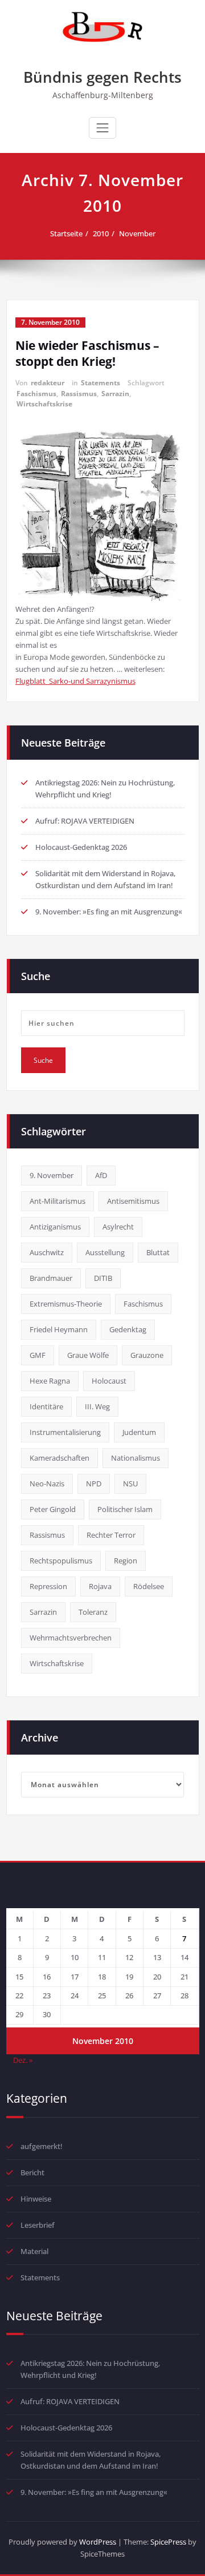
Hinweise (36, 2199)
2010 (101, 233)
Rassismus (79, 394)
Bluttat (158, 1252)
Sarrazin (115, 394)
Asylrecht (118, 1227)
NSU (130, 1483)
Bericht (32, 2172)
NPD (94, 1483)
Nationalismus (136, 1458)
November (137, 233)
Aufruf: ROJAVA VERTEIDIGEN (85, 821)
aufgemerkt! (42, 2146)
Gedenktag (128, 1329)
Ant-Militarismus (58, 1201)
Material (34, 2251)
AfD (101, 1175)
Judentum (139, 1432)
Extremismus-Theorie (66, 1304)
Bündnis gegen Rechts (102, 77)
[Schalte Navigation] (102, 128)
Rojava (100, 1586)
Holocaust (109, 1381)
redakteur (48, 383)
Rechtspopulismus (61, 1561)
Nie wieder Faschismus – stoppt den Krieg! (87, 353)
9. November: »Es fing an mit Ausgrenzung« (109, 912)
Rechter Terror (111, 1535)
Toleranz (93, 1612)
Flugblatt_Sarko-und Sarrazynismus (75, 681)
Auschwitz (47, 1252)
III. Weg (97, 1406)
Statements (101, 383)
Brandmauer (51, 1278)
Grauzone (147, 1355)
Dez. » (23, 2060)
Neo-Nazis (47, 1483)
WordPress (98, 2542)
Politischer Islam (125, 1509)
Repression (48, 1586)
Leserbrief (38, 2225)
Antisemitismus (133, 1201)
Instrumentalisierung (65, 1432)
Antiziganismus (55, 1227)
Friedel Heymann (59, 1329)
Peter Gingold (53, 1509)
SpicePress (168, 2542)
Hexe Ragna (50, 1381)
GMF (38, 1355)
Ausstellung (105, 1252)
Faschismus (36, 394)
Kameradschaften (60, 1458)
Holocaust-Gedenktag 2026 (81, 847)
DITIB (103, 1278)
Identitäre (46, 1406)
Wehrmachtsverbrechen (71, 1638)
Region (126, 1561)
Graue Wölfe (88, 1355)
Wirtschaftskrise (44, 404)
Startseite (66, 233)
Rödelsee (149, 1586)
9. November (52, 1175)
